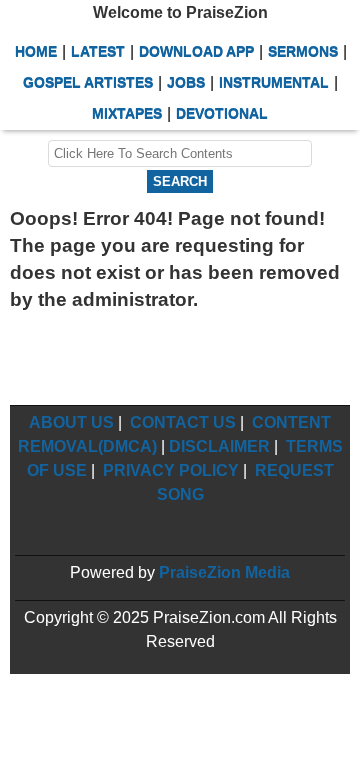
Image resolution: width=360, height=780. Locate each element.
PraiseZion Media (224, 572)
